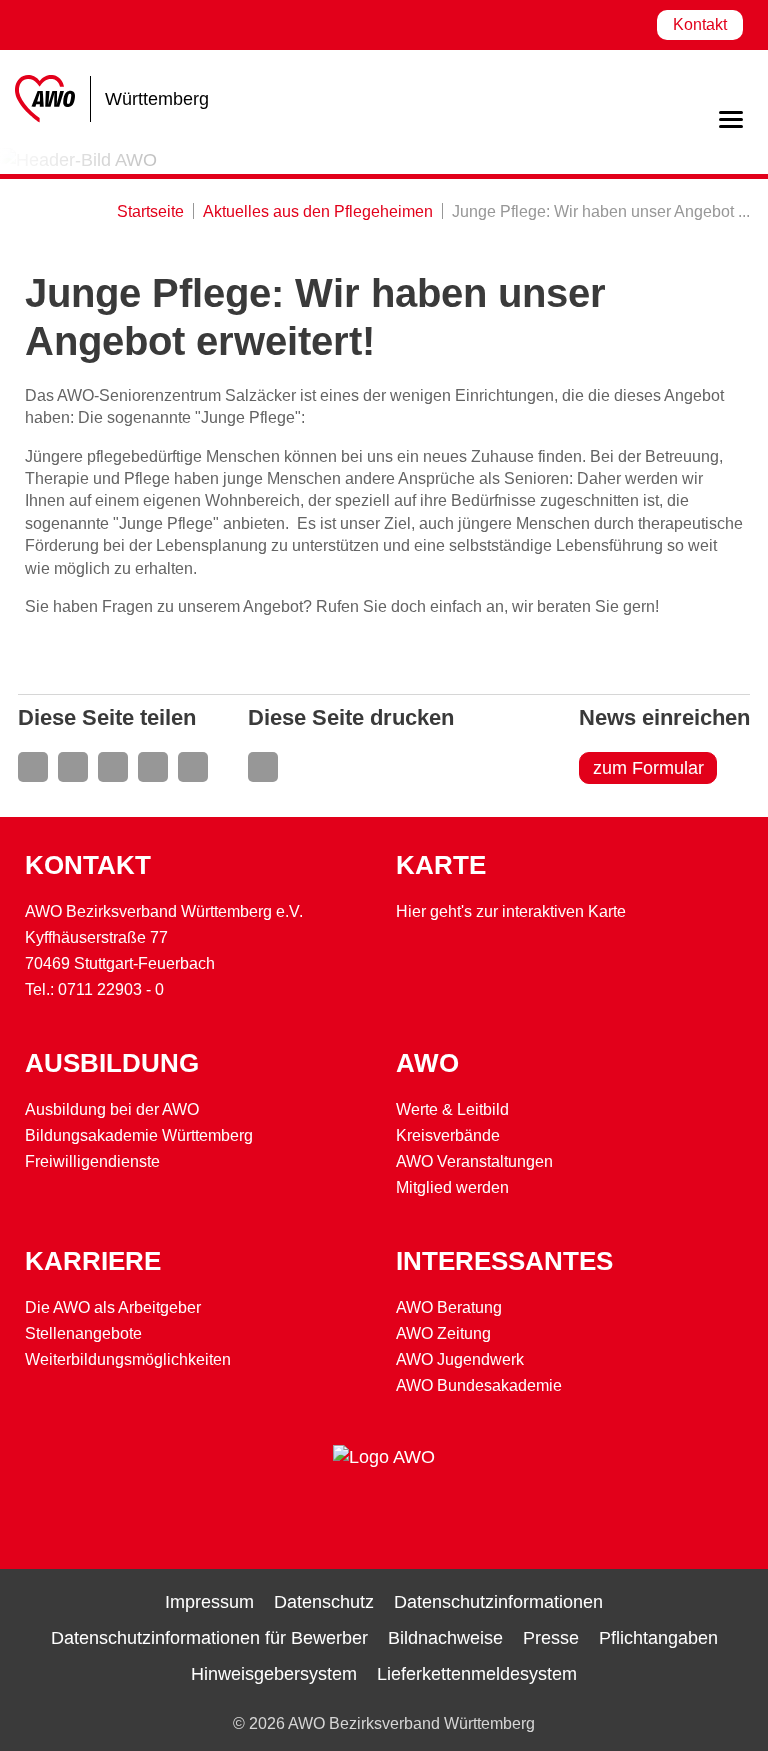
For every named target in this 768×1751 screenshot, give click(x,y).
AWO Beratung (449, 1307)
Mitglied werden (452, 1187)
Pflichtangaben (658, 1638)
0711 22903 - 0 (111, 989)
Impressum (209, 1602)
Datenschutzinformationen (498, 1602)
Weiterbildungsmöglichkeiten (128, 1359)
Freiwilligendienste (92, 1161)
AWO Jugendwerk (460, 1359)
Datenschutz (324, 1602)
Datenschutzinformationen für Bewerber (209, 1638)
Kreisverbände (448, 1135)
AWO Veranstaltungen (474, 1161)
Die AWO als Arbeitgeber (113, 1307)
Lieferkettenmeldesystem (477, 1674)
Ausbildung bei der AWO (112, 1109)
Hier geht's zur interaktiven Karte (511, 911)
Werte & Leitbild (452, 1109)
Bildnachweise (445, 1638)
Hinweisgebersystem (274, 1674)
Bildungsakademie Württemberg (139, 1135)
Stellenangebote (83, 1333)
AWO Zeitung (443, 1333)
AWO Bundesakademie (479, 1385)
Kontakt (700, 24)
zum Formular (648, 768)
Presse (551, 1638)
